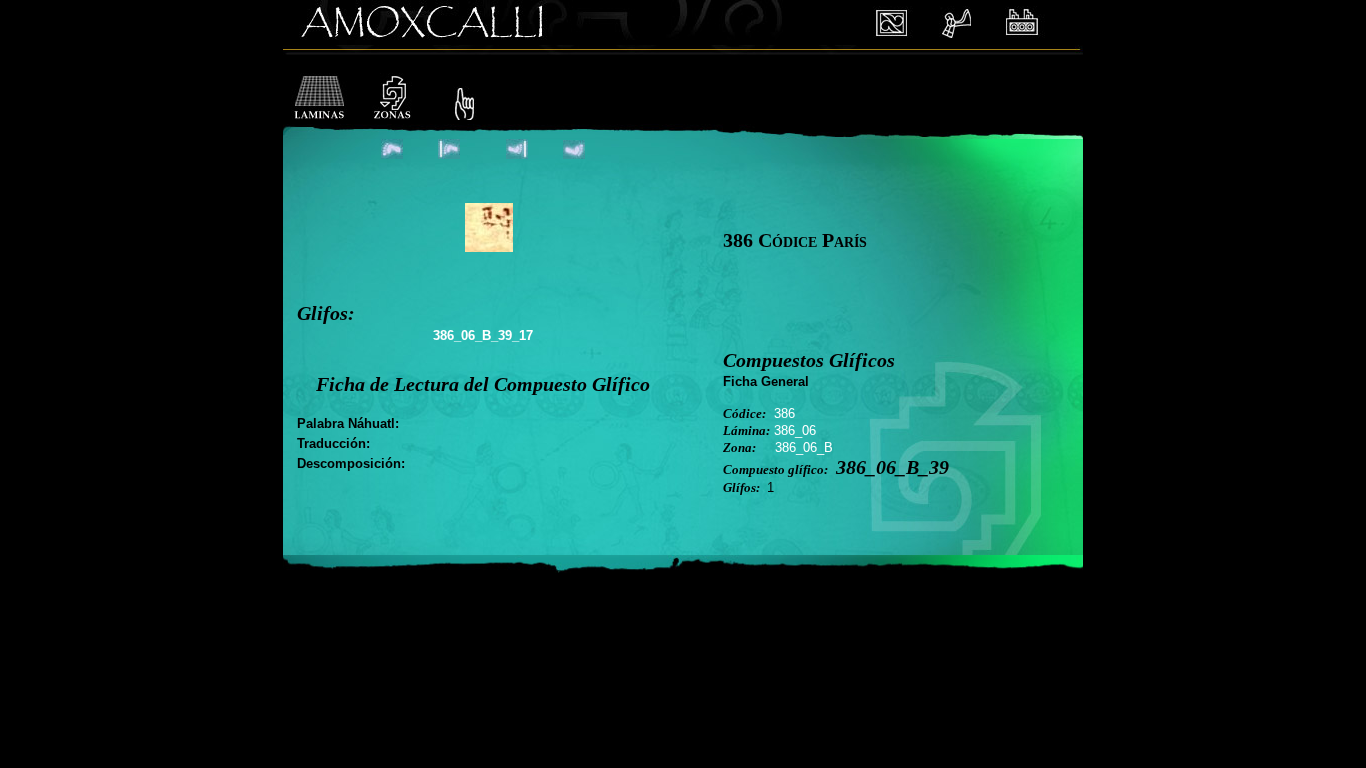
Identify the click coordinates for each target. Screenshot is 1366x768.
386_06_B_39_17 (483, 335)
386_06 (795, 430)
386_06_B (804, 447)
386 (784, 413)
